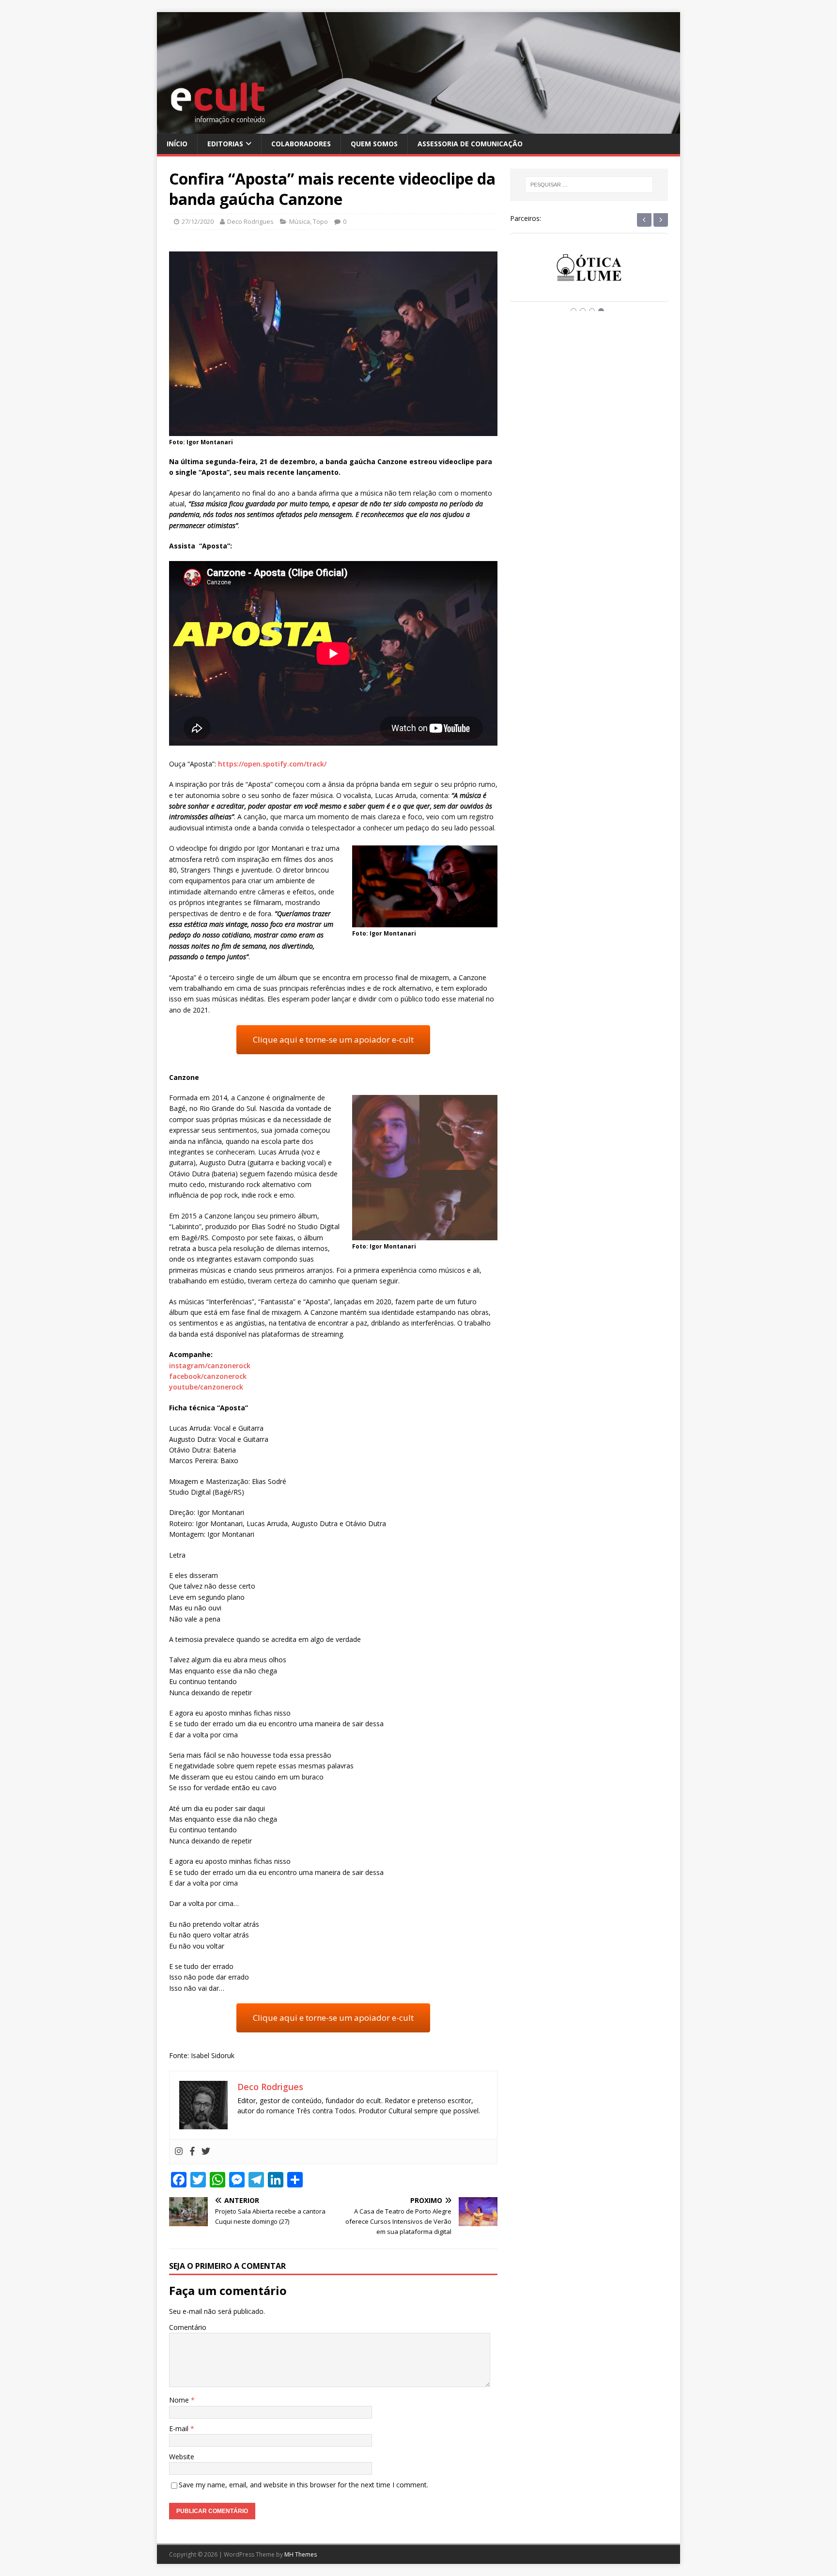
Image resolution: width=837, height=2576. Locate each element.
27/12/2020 (198, 221)
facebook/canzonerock (208, 1376)
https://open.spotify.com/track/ (272, 764)
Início (177, 144)
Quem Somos (374, 144)
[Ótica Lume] (589, 276)
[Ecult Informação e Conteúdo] (418, 128)
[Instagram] (179, 2152)
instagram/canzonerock (210, 1366)
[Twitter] (206, 2152)
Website (182, 2457)
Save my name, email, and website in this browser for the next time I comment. (303, 2485)
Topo (320, 221)
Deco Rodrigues (250, 221)
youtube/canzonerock (206, 1387)
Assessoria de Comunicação (470, 144)
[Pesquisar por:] (589, 185)
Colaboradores (301, 144)
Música (300, 221)
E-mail (180, 2428)
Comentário (188, 2327)
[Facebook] (192, 2152)
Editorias (225, 144)
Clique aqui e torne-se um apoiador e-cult (333, 1039)
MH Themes (301, 2554)
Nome (180, 2400)
